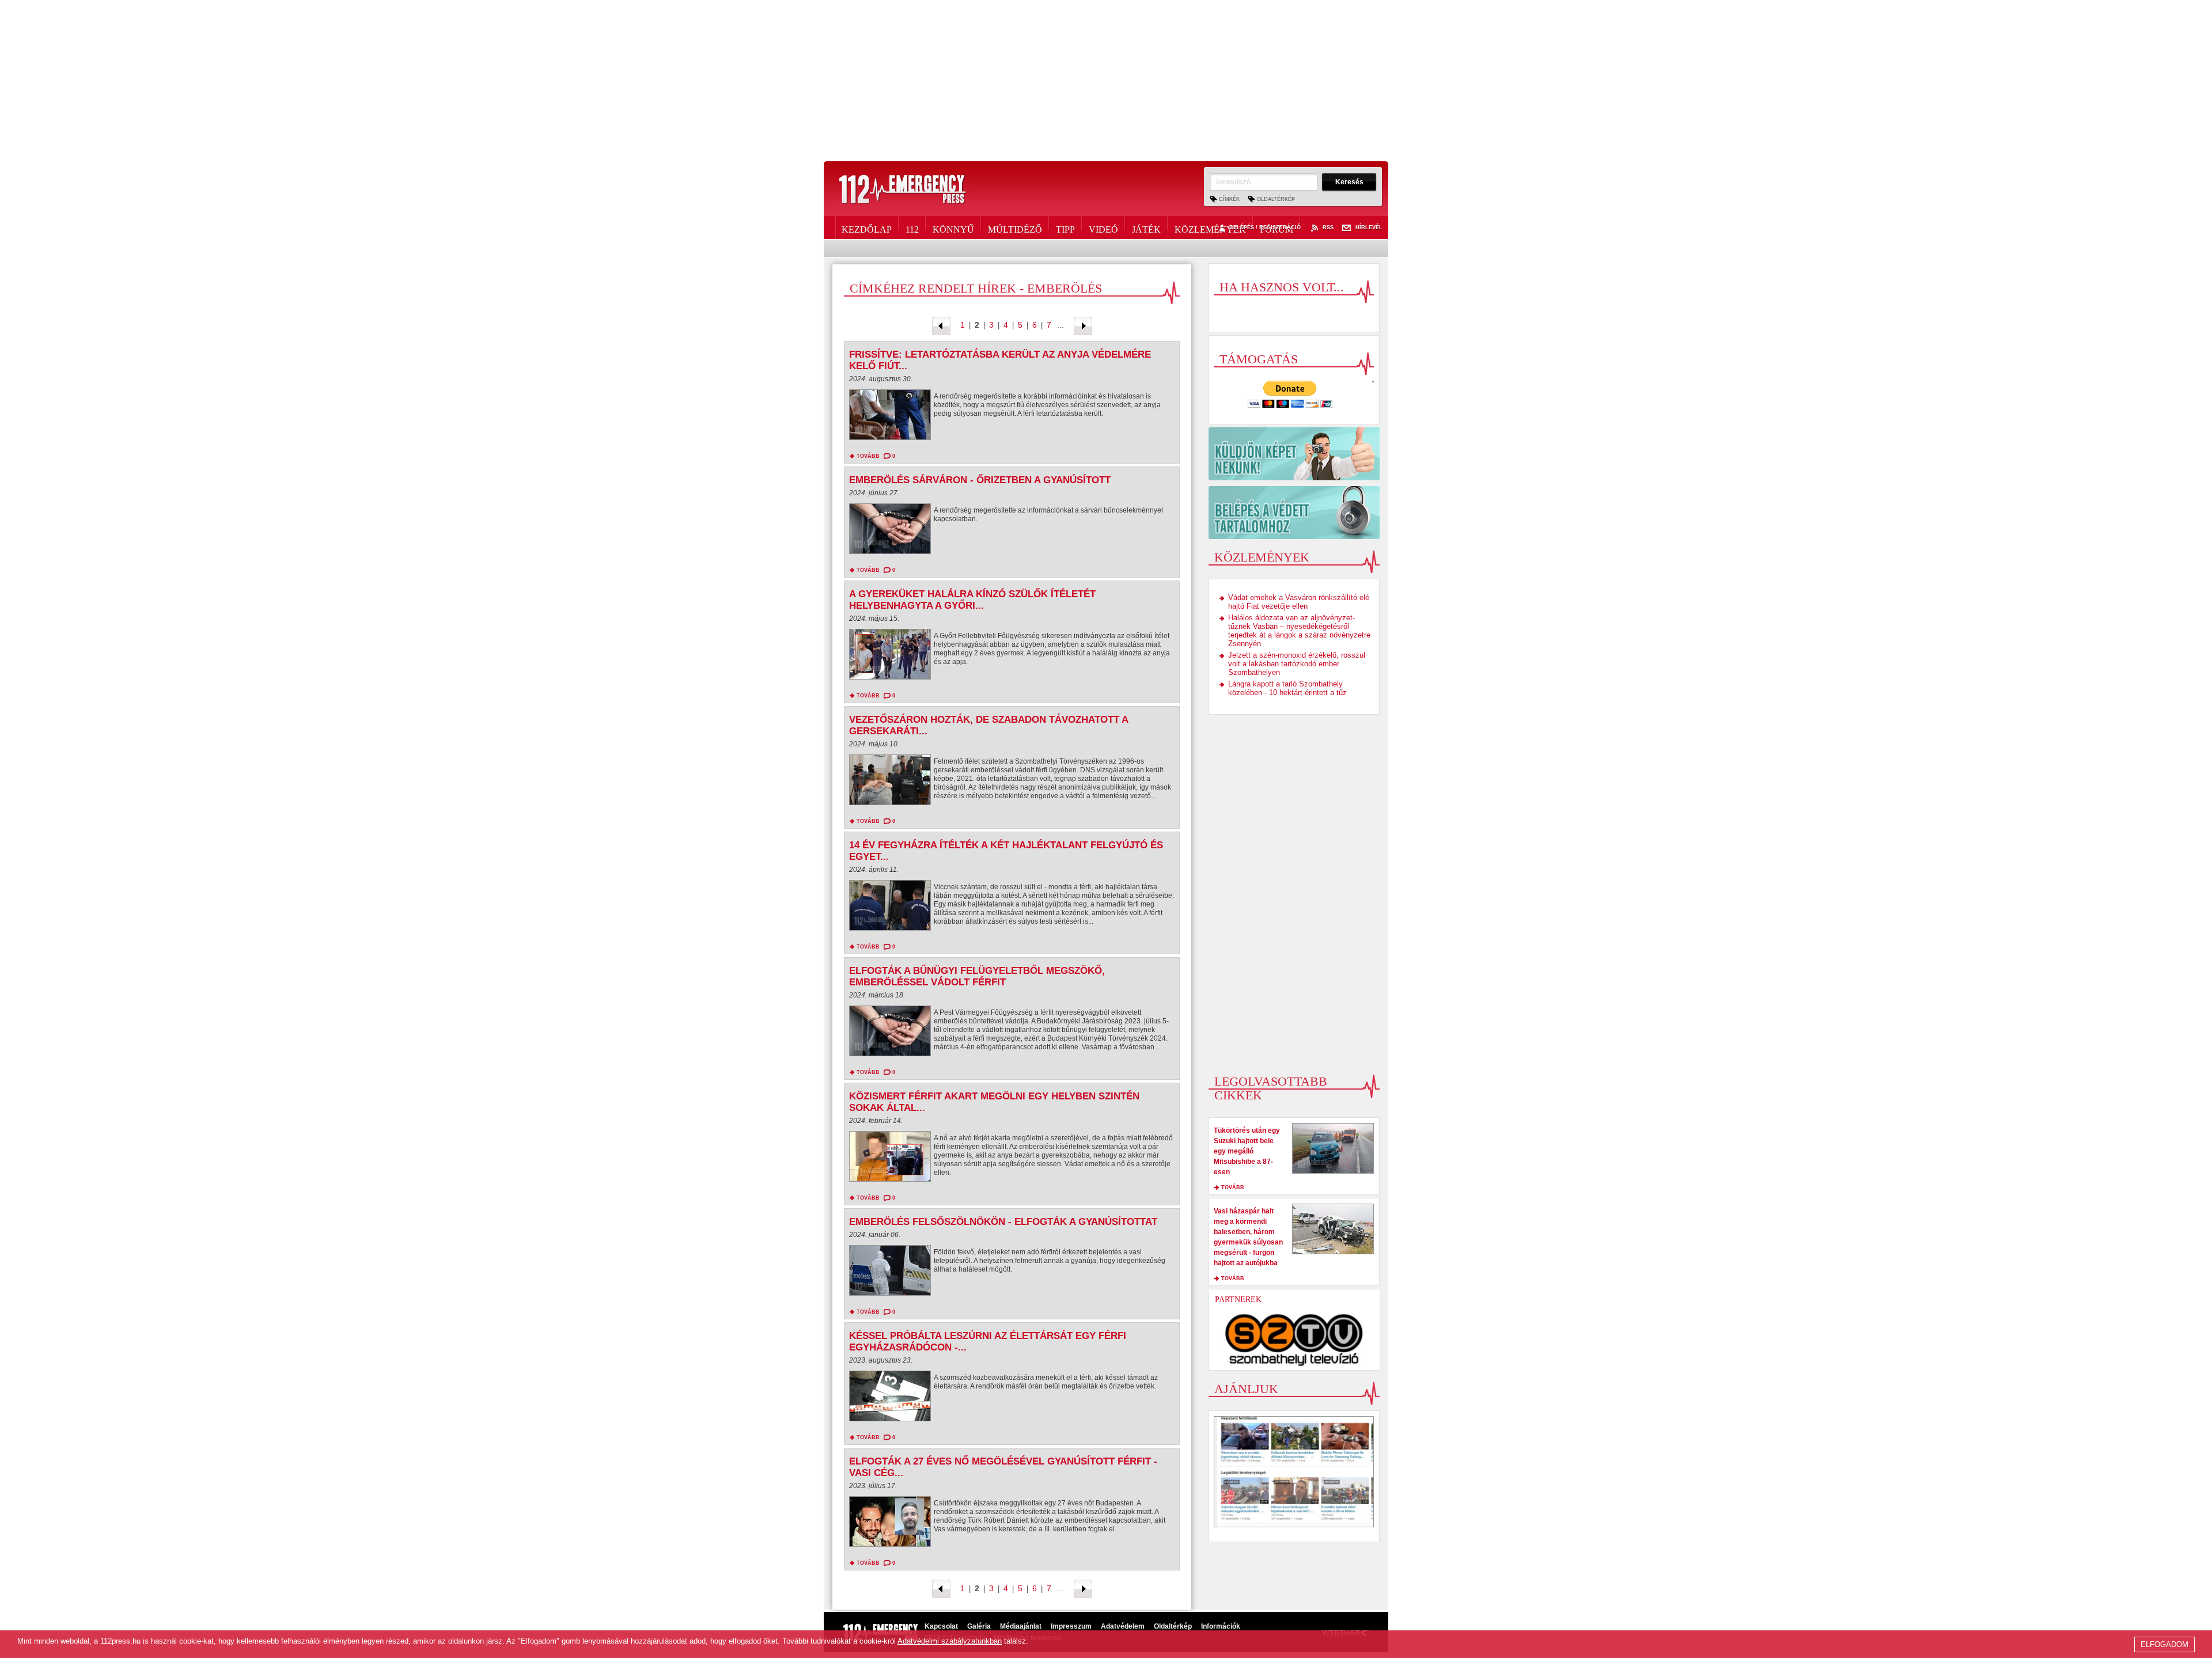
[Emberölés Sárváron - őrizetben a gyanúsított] (890, 532)
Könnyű (953, 227)
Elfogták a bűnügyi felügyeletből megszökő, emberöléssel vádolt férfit (977, 976)
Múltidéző (1015, 227)
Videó (1103, 227)
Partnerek (1238, 1300)
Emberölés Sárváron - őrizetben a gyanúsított (980, 480)
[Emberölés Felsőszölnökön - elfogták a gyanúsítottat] (890, 1273)
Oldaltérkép (1276, 199)
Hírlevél (1369, 228)
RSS (1328, 228)
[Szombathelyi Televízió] (1294, 1340)
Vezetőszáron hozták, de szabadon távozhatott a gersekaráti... (988, 725)
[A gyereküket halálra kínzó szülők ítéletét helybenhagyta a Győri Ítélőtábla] (890, 657)
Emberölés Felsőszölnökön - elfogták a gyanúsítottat (1003, 1222)
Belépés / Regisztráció (1265, 228)
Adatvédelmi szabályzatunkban (950, 1641)
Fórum (1277, 227)
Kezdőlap (867, 227)
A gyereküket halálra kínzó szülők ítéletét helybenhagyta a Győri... (972, 600)
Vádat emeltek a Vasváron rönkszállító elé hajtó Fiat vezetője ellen (1299, 602)
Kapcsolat (941, 1626)
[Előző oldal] (941, 325)
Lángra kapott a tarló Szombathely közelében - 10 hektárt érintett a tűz (1287, 688)
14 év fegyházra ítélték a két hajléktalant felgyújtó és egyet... (1006, 851)
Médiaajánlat (1021, 1626)
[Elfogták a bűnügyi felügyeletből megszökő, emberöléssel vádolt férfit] (890, 1034)
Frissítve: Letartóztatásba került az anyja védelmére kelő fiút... (1000, 360)
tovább (868, 456)
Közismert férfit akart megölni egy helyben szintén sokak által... (994, 1102)
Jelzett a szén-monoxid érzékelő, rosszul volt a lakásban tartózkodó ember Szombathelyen (1297, 664)
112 (912, 227)
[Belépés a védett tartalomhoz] (1294, 513)
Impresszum (1071, 1626)
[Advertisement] (1106, 81)
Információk (1221, 1626)
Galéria (979, 1626)
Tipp (1065, 227)
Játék (1146, 227)
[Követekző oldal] (1083, 325)
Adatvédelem (1123, 1626)
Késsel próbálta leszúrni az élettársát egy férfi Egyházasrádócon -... (988, 1342)
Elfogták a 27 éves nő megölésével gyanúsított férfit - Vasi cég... (1003, 1467)
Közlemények (1210, 227)
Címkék (1229, 199)
